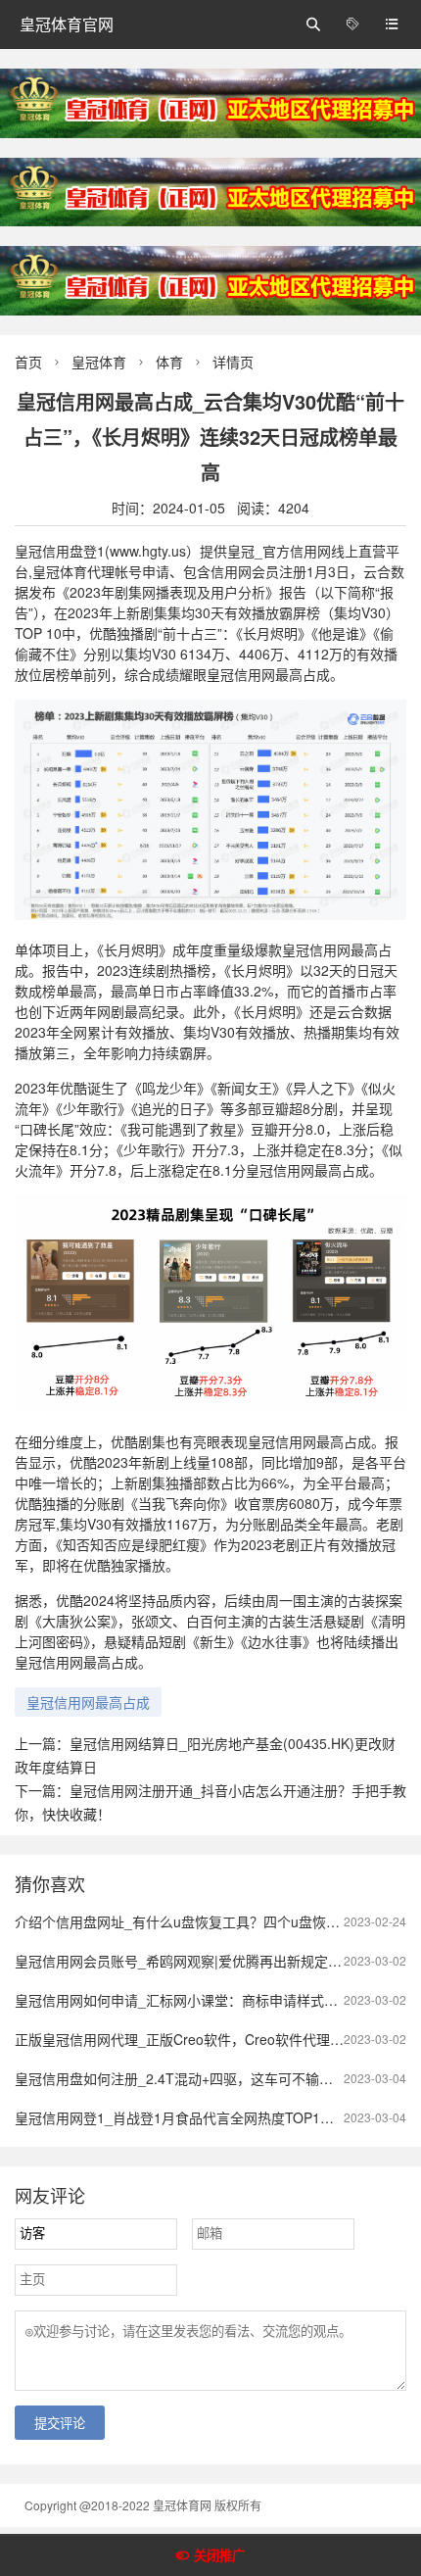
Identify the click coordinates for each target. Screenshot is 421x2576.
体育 (169, 362)
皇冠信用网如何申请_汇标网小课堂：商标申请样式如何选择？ (204, 2000)
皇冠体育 (99, 362)
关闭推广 (219, 2556)
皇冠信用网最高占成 (88, 1702)
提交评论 (60, 2424)
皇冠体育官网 (67, 24)
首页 (28, 362)
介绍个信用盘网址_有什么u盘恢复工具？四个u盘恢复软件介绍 (205, 1921)
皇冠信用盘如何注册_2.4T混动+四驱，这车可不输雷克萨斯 (194, 2078)
